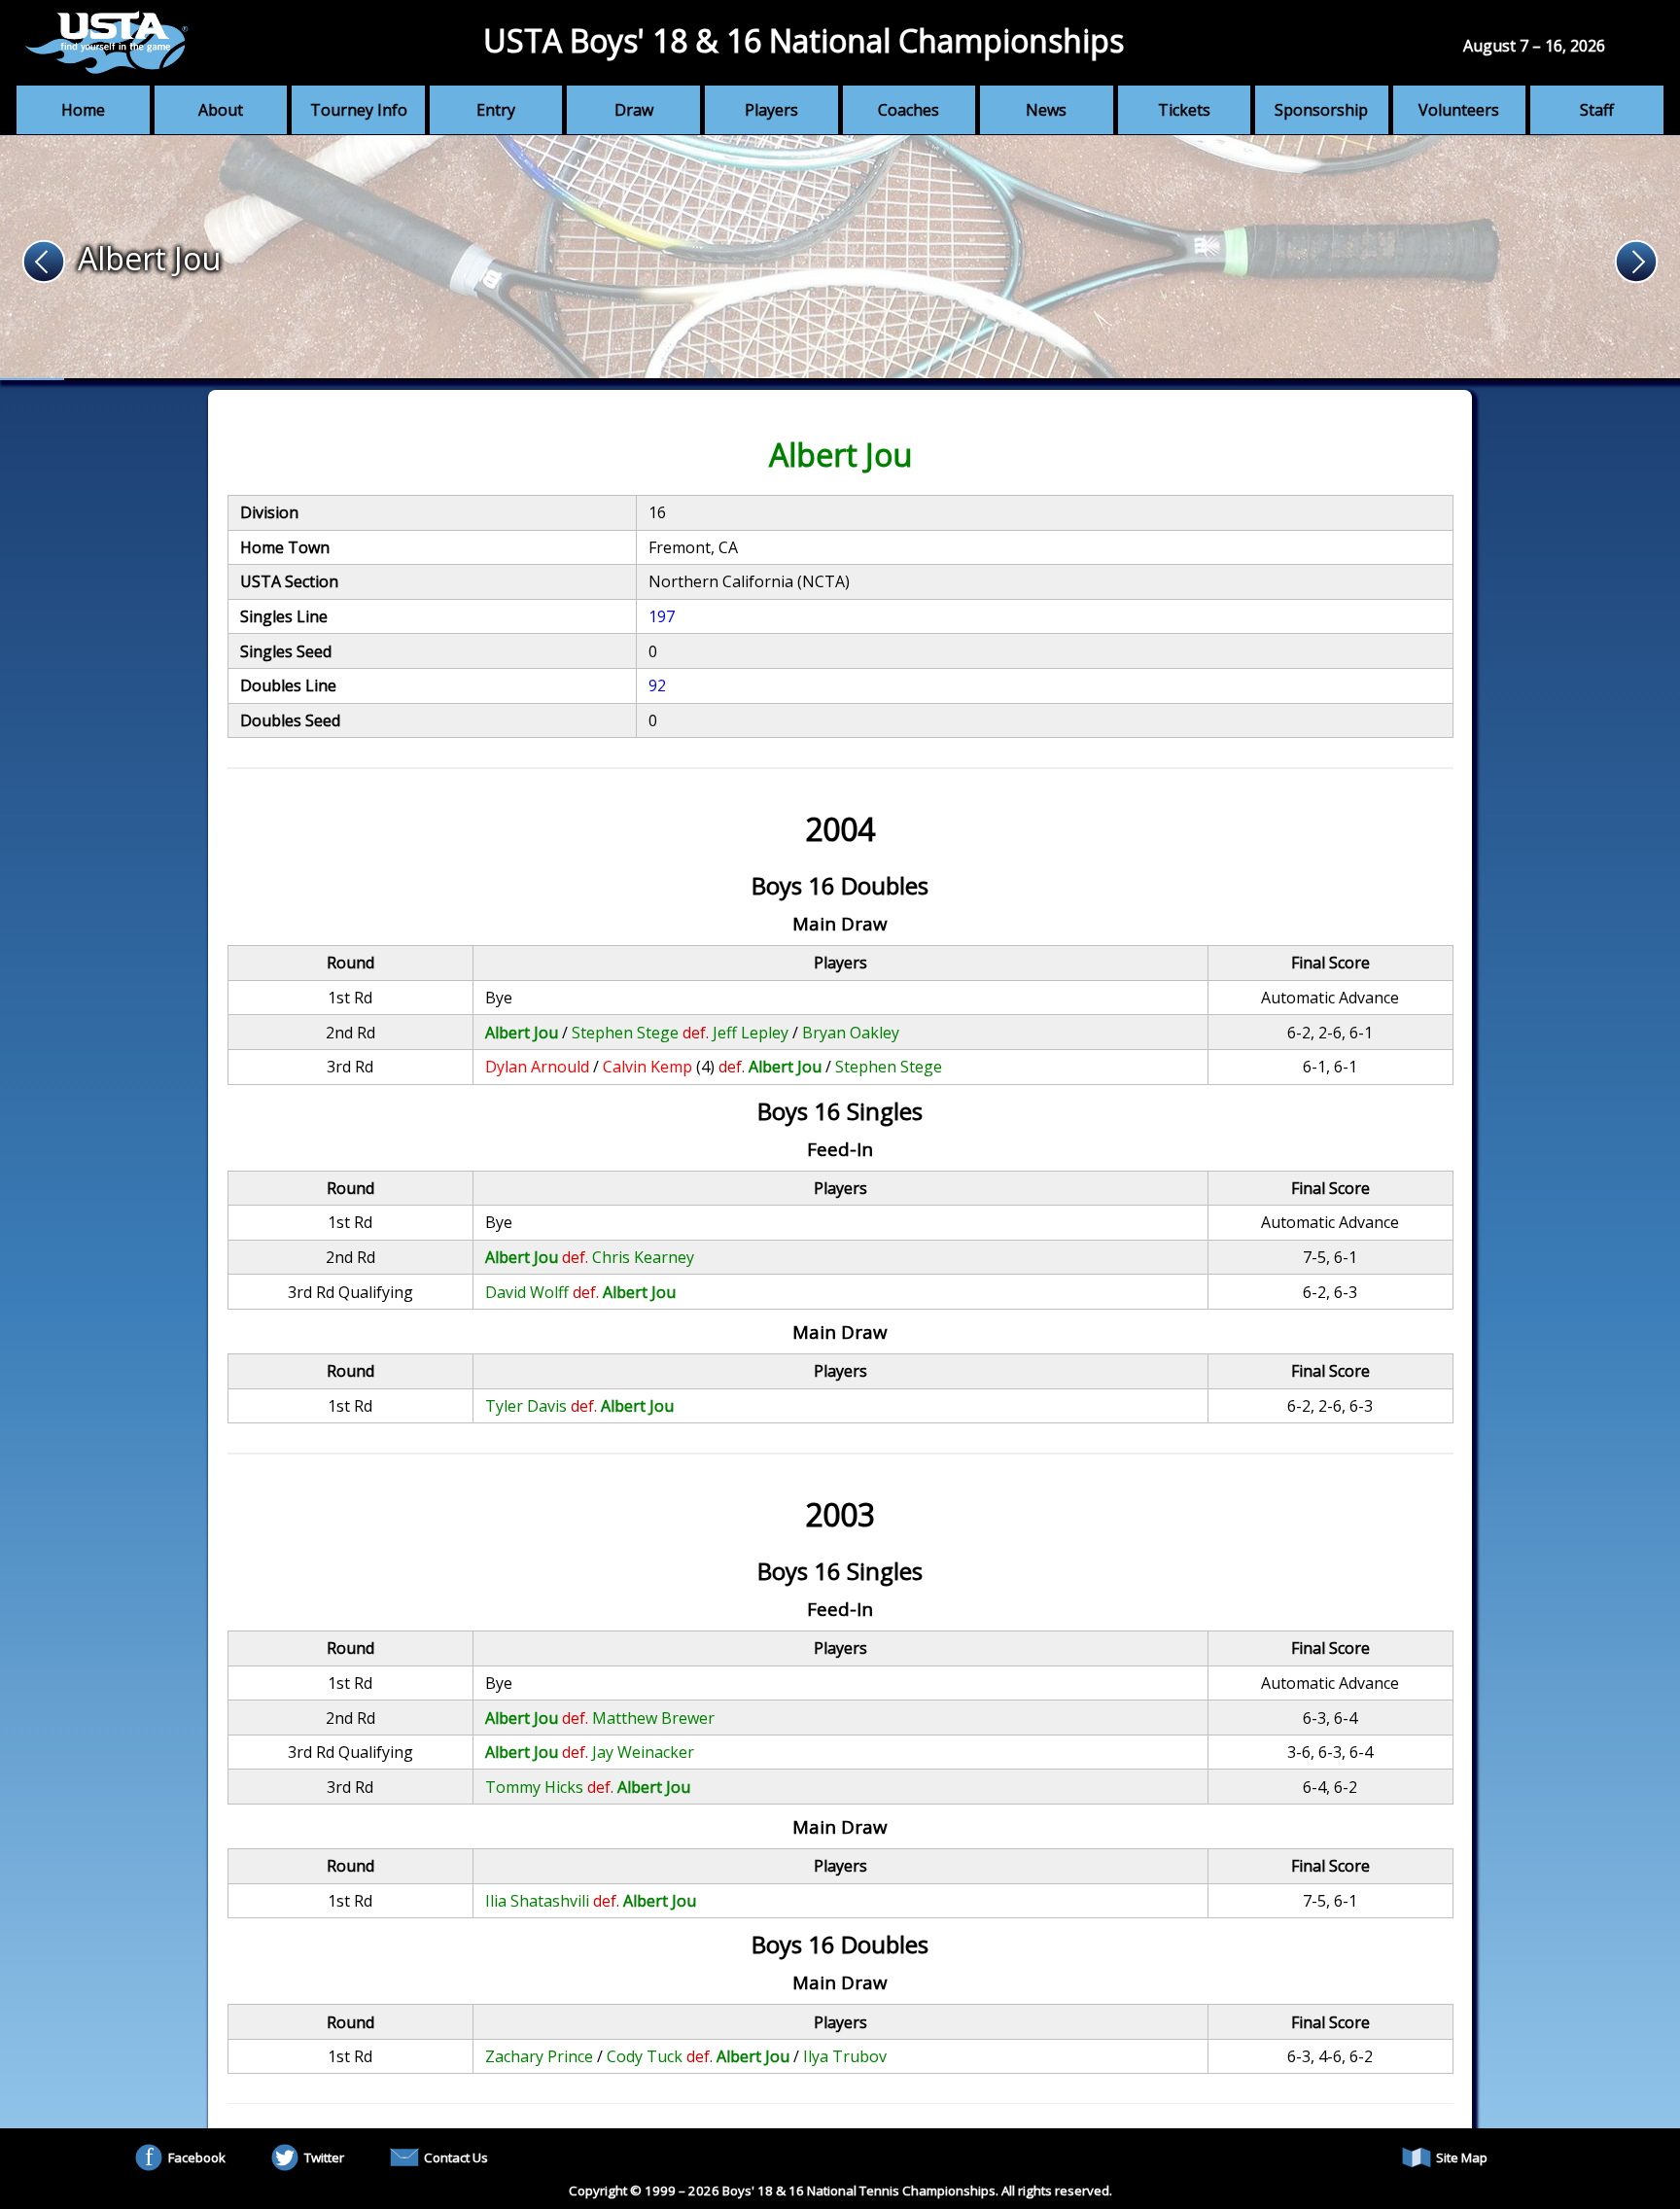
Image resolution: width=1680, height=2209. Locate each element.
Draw (634, 110)
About (221, 110)
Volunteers (1459, 110)
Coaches (909, 110)
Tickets (1184, 110)
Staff (1597, 110)
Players (771, 110)
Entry (496, 110)
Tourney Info (359, 110)
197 (662, 616)
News (1046, 110)
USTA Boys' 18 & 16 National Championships (804, 40)
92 (657, 685)
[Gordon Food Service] (840, 258)
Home (83, 110)
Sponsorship (1321, 110)
